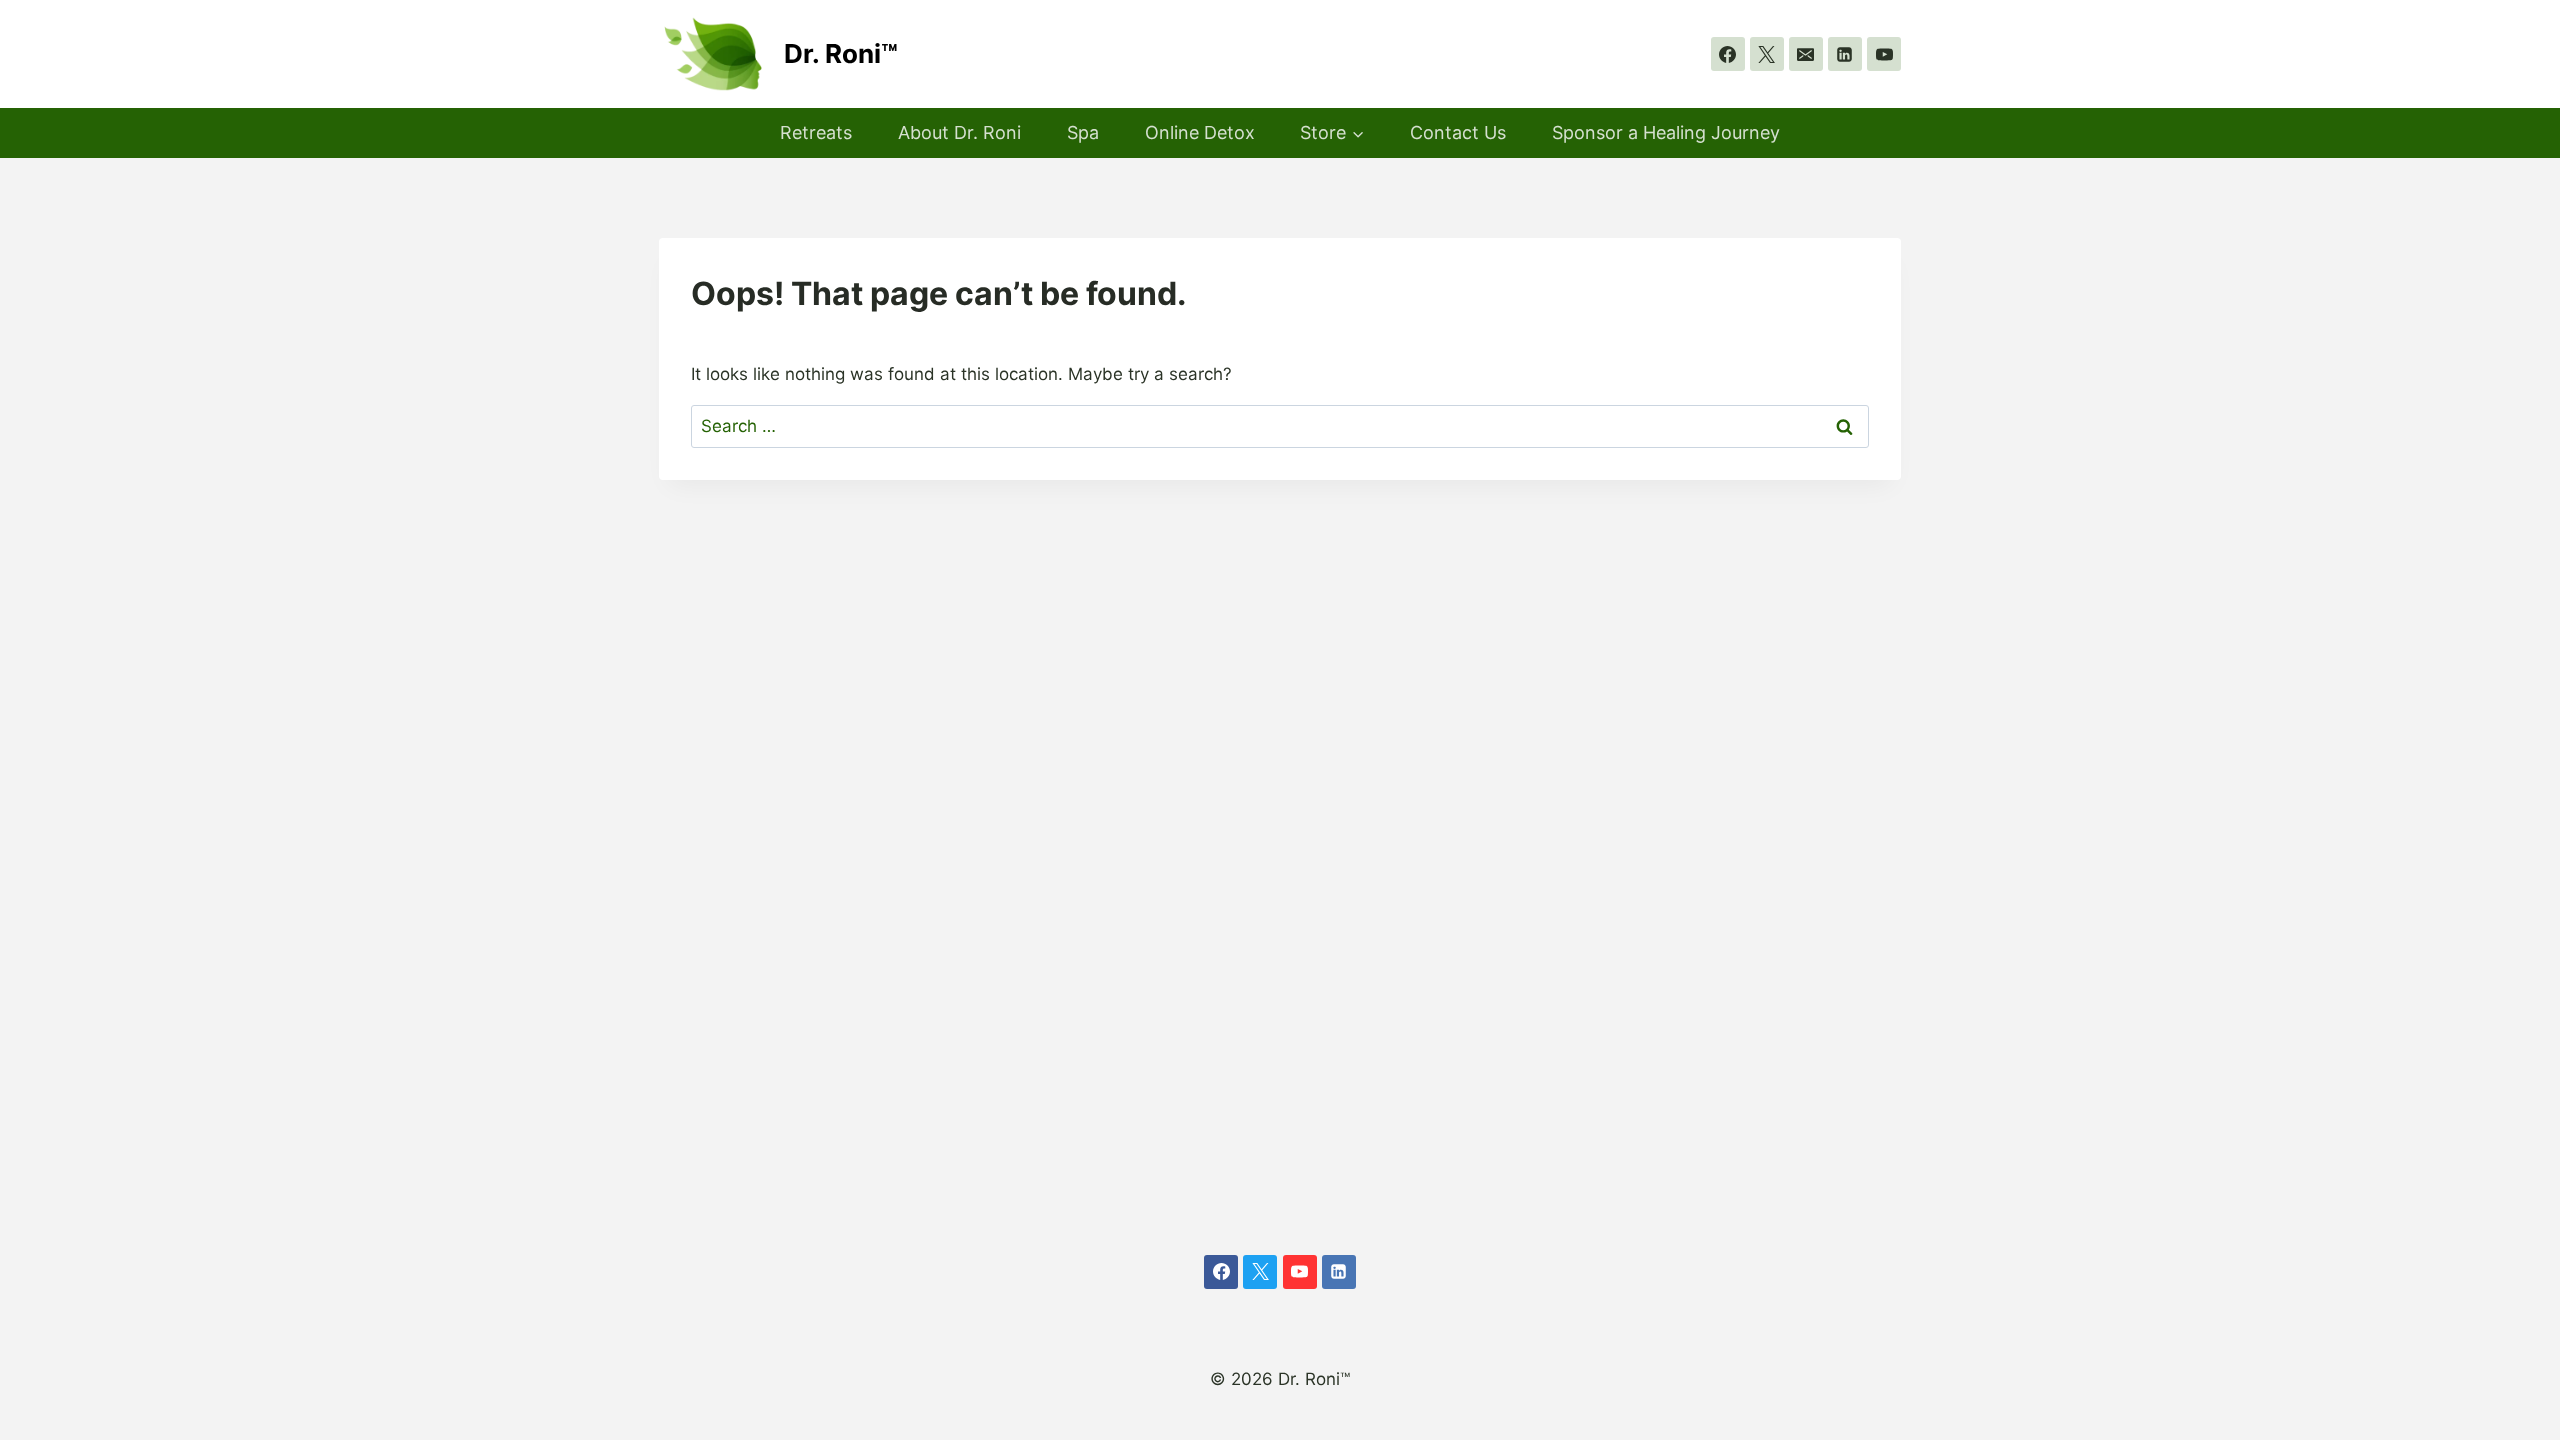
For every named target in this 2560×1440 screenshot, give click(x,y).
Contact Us (1458, 132)
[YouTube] (1884, 54)
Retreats (816, 132)
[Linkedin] (1845, 54)
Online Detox (1200, 132)
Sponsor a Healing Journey (1666, 132)
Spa (1083, 132)
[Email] (1806, 54)
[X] (1767, 54)
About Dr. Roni (959, 132)
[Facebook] (1728, 54)
